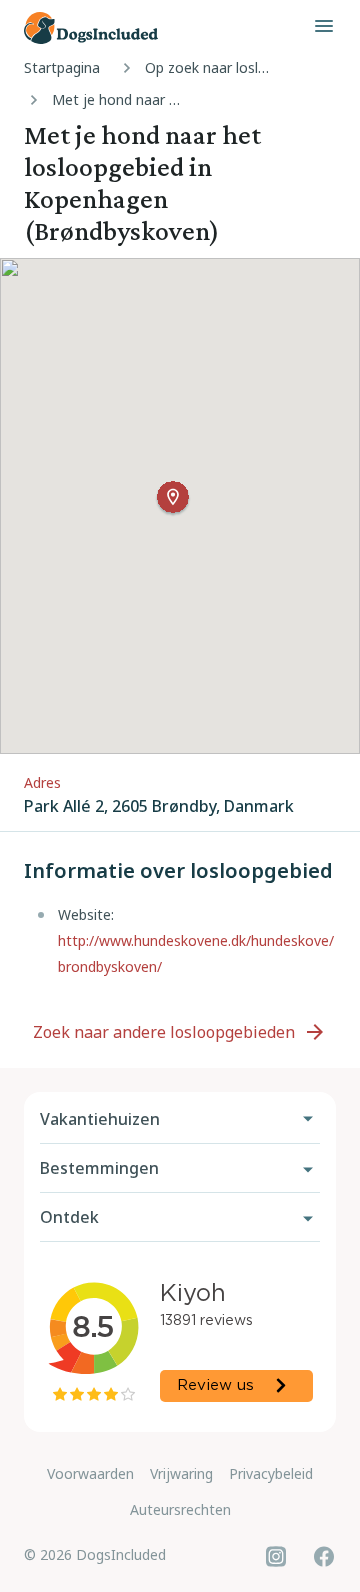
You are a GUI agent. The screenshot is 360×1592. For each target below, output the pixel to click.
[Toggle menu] (324, 26)
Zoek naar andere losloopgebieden (164, 1032)
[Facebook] (324, 1556)
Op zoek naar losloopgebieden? (215, 67)
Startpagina (62, 67)
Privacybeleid (271, 1473)
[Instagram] (276, 1556)
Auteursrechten (180, 1509)
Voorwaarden (90, 1473)
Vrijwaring (181, 1473)
